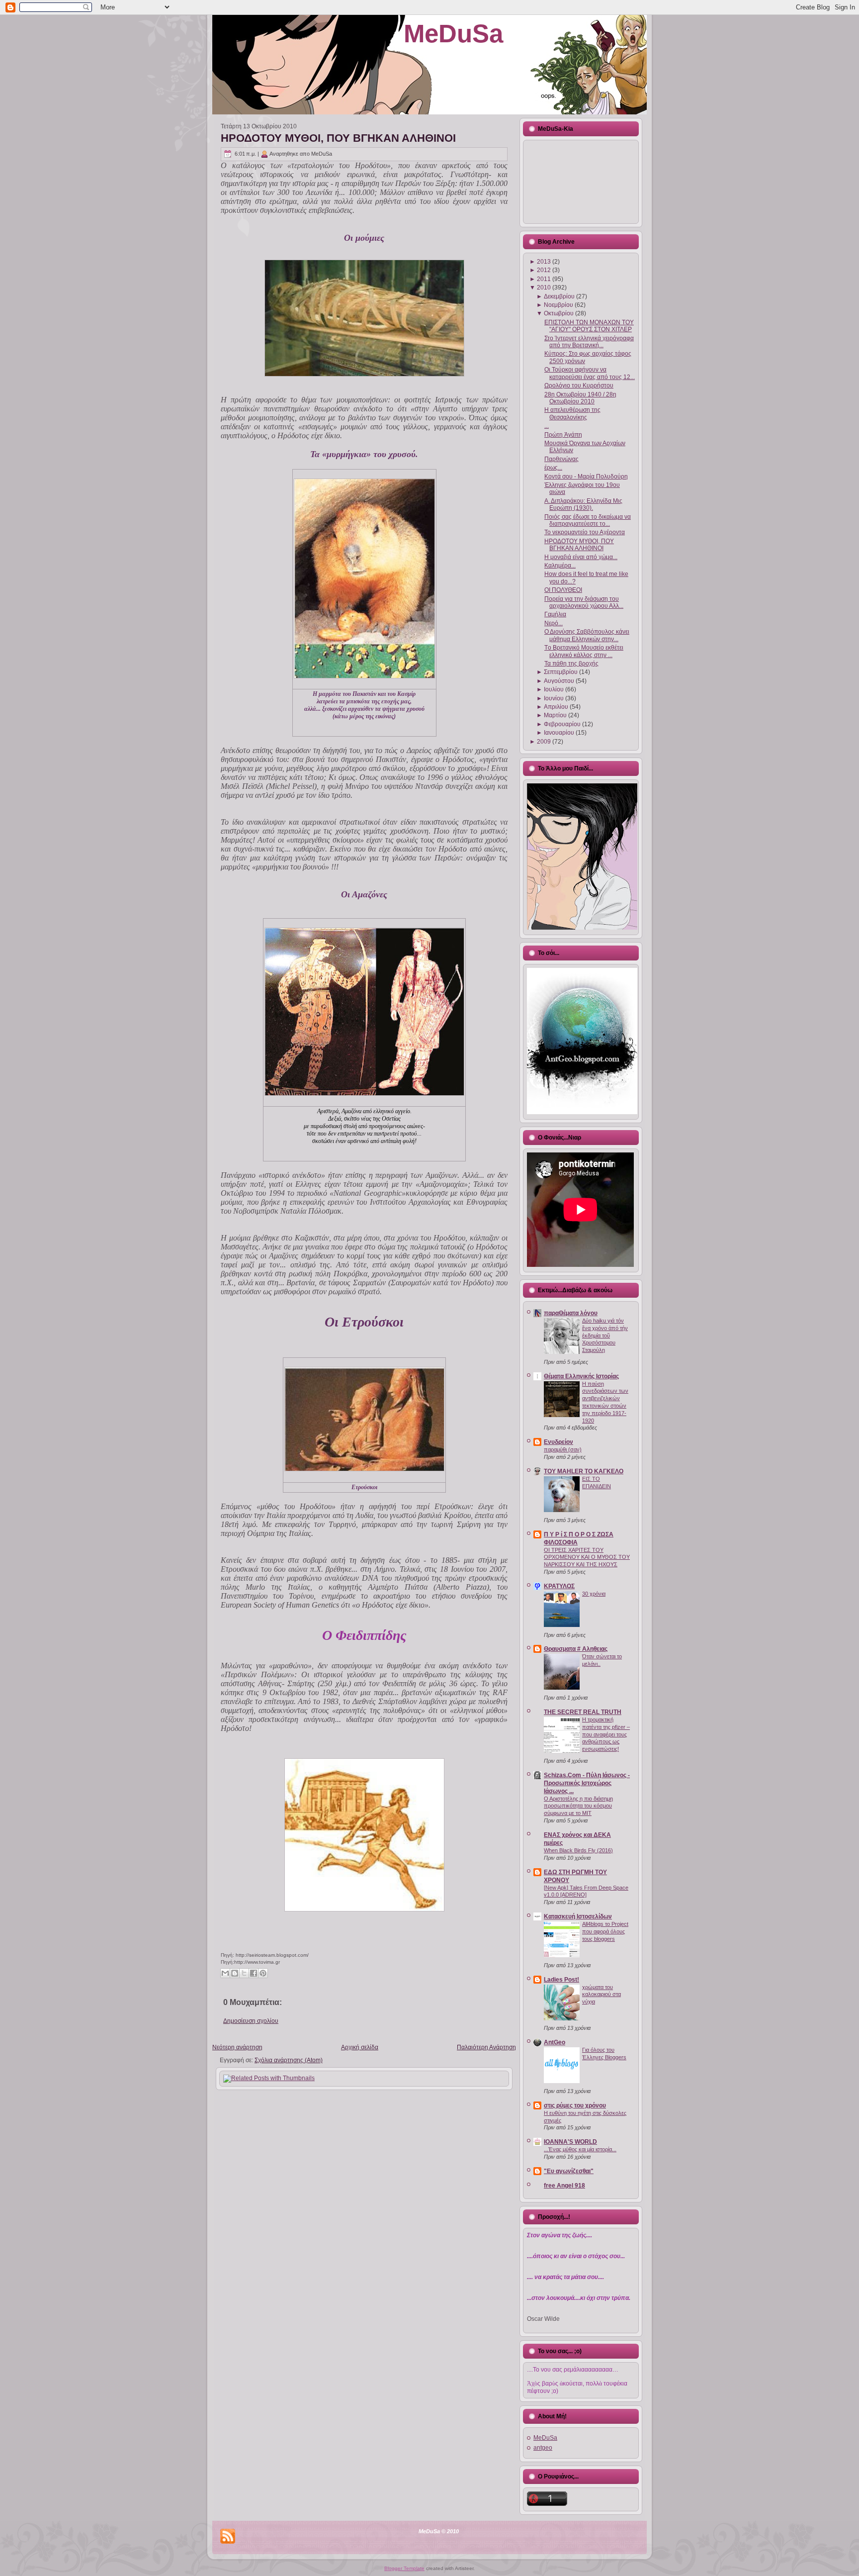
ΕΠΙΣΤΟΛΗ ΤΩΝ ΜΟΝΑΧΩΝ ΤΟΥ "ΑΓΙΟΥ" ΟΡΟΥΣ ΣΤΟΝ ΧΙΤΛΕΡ (589, 326)
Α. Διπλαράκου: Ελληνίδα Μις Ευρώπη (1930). (583, 504)
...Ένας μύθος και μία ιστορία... (580, 2149)
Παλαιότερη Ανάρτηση (486, 2047)
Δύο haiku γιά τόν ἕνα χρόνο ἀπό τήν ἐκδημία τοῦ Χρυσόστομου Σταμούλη (605, 1335)
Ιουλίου (554, 689)
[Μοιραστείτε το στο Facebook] (254, 1973)
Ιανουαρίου (559, 733)
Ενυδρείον (558, 1442)
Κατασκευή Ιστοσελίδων (578, 1916)
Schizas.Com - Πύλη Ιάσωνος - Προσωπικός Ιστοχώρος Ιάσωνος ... (587, 1783)
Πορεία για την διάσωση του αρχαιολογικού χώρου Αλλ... (584, 602)
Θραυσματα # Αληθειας (576, 1649)
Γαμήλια (555, 614)
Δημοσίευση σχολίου (251, 2021)
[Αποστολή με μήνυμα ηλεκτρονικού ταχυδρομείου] (225, 1973)
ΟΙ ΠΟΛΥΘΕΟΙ (563, 590)
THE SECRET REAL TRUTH (583, 1712)
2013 (544, 262)
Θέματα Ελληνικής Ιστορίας (581, 1376)
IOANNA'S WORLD (570, 2142)
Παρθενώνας (561, 459)
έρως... (553, 468)
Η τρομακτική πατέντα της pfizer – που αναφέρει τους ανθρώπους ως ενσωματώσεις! (606, 1734)
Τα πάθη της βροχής (571, 664)
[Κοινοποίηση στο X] (244, 1973)
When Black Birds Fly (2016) (578, 1850)
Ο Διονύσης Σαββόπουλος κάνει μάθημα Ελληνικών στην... (587, 635)
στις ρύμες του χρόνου (575, 2105)
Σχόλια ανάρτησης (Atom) (289, 2060)
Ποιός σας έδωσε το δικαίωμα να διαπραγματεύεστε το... (588, 520)
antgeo (543, 2448)
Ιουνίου (554, 698)
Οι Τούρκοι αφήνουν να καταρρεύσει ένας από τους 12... (590, 373)
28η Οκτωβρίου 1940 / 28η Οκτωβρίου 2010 (580, 398)
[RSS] (228, 2536)
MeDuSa (453, 34)
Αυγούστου (559, 681)
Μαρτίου (555, 715)
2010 (544, 287)
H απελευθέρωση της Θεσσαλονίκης (572, 413)
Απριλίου (556, 707)
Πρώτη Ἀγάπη (563, 435)
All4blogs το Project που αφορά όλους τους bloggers (605, 1931)
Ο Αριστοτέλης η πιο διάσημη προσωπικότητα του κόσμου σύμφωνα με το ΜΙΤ (578, 1806)
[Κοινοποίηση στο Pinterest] (263, 1973)
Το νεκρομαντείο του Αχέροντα (585, 532)
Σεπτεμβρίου (561, 672)
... (547, 426)
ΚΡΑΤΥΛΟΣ (559, 1586)
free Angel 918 (564, 2186)
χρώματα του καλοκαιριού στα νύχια (601, 1995)
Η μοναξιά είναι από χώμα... (581, 557)
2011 (544, 279)
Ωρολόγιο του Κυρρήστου (579, 385)
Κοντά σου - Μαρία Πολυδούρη (586, 477)
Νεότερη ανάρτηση (237, 2047)
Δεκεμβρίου (559, 296)
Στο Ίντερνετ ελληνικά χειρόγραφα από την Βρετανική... (589, 342)
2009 (544, 742)
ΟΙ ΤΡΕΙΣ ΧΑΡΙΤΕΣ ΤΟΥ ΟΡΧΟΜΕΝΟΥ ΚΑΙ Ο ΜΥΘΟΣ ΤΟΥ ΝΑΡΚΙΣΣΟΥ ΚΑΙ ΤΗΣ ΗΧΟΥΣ (587, 1557)
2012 (544, 270)
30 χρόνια (594, 1594)
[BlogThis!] (235, 1973)
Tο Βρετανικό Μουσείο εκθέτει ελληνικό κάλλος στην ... (584, 651)
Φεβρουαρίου (562, 724)
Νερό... (554, 623)
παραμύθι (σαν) (563, 1449)
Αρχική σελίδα (360, 2047)
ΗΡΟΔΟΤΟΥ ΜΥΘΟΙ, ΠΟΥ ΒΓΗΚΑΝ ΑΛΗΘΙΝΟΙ (338, 138)
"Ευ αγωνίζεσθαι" (569, 2171)
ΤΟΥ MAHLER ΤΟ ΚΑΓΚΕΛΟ (584, 1471)
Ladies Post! (561, 1980)
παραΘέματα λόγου (571, 1313)
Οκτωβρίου (559, 313)
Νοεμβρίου (558, 305)
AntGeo (555, 2042)
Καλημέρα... (560, 566)
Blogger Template (404, 2568)
